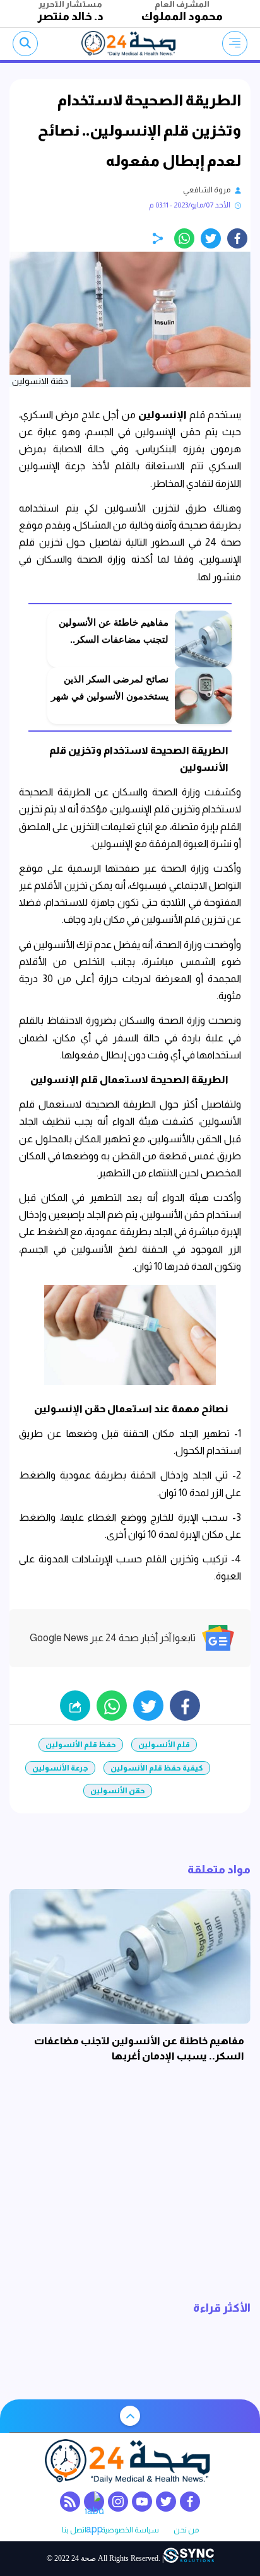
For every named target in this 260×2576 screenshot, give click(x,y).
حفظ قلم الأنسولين (81, 1745)
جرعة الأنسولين (60, 1768)
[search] (25, 44)
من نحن (186, 2530)
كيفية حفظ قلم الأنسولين (157, 1768)
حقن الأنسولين (118, 1791)
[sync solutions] (189, 2559)
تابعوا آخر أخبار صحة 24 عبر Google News (113, 1638)
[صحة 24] (130, 44)
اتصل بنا (74, 2530)
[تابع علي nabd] (94, 2502)
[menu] (235, 44)
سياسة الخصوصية (130, 2530)
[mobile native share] (75, 1706)
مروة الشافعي (207, 190)
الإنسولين (162, 415)
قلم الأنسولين (164, 1745)
